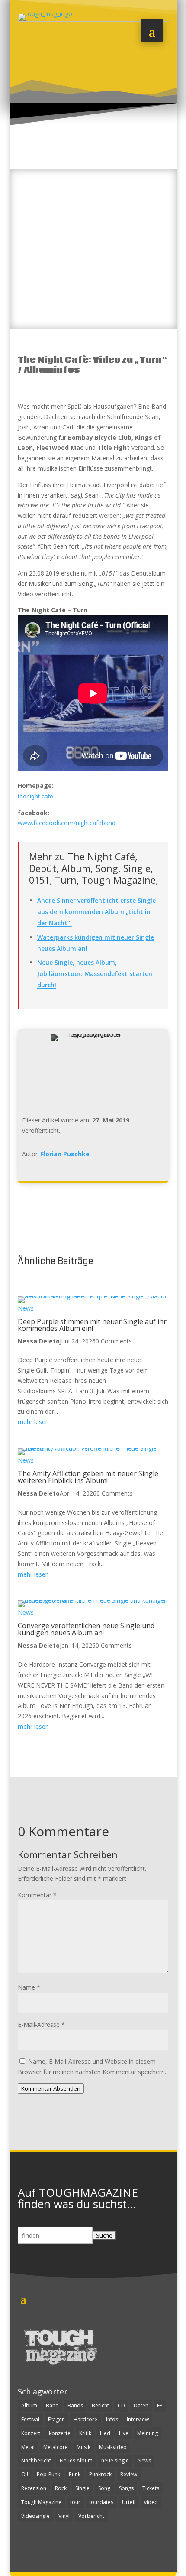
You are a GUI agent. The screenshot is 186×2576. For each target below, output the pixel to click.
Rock (61, 2488)
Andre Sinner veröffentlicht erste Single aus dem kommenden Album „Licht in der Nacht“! (96, 912)
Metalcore (56, 2447)
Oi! (25, 2474)
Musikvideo (113, 2447)
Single (82, 2488)
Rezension (34, 2488)
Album (29, 2405)
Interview (138, 2419)
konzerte (60, 2433)
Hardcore (85, 2419)
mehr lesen (33, 1422)
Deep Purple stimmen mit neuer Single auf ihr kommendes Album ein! (92, 1325)
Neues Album (76, 2461)
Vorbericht (91, 2516)
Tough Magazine (41, 2502)
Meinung (148, 2433)
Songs (126, 2488)
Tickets (151, 2488)
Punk (75, 2474)
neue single (115, 2461)
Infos (112, 2419)
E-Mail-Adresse (41, 2025)
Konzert (31, 2433)
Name (29, 1987)
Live (124, 2433)
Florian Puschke (65, 1154)
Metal (28, 2447)
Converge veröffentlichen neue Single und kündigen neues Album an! (86, 1629)
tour (75, 2502)
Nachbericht (36, 2461)
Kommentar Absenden (51, 2088)
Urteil (129, 2502)
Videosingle (35, 2516)
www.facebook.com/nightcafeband (67, 823)
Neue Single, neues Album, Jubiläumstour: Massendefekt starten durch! (95, 974)
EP (160, 2405)
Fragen (56, 2419)
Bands (75, 2405)
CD (121, 2405)
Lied (105, 2433)
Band (52, 2405)
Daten (141, 2405)
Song (104, 2488)
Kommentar (37, 1895)
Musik (83, 2447)
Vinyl (64, 2516)
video (151, 2502)
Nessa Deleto (39, 1341)
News (26, 1308)
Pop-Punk (48, 2474)
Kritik (85, 2433)
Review (129, 2474)
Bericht (100, 2405)
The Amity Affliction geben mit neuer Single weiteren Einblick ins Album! (88, 1477)
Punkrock (100, 2474)
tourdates (101, 2502)
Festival (30, 2419)
